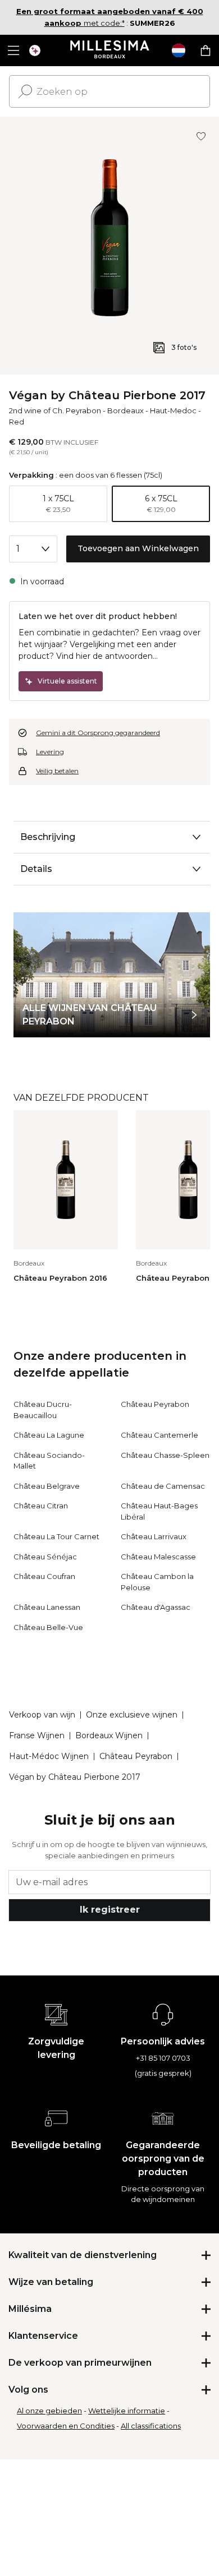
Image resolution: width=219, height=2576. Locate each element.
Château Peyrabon (155, 1404)
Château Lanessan (47, 1607)
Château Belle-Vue (48, 1627)
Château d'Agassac (156, 1607)
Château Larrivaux (154, 1536)
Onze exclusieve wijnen (132, 1715)
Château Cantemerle (159, 1435)
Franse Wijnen (37, 1735)
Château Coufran (44, 1576)
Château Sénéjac (45, 1557)
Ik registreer (110, 1910)
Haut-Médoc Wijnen (49, 1756)
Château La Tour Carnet (56, 1536)
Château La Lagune (49, 1435)
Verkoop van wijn (42, 1715)
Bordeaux (126, 410)
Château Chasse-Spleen (165, 1455)
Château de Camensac (163, 1486)
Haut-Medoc (173, 410)
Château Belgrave (47, 1486)
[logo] (110, 50)
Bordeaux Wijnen (109, 1735)
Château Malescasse (158, 1557)
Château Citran (41, 1506)
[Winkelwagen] (206, 50)
